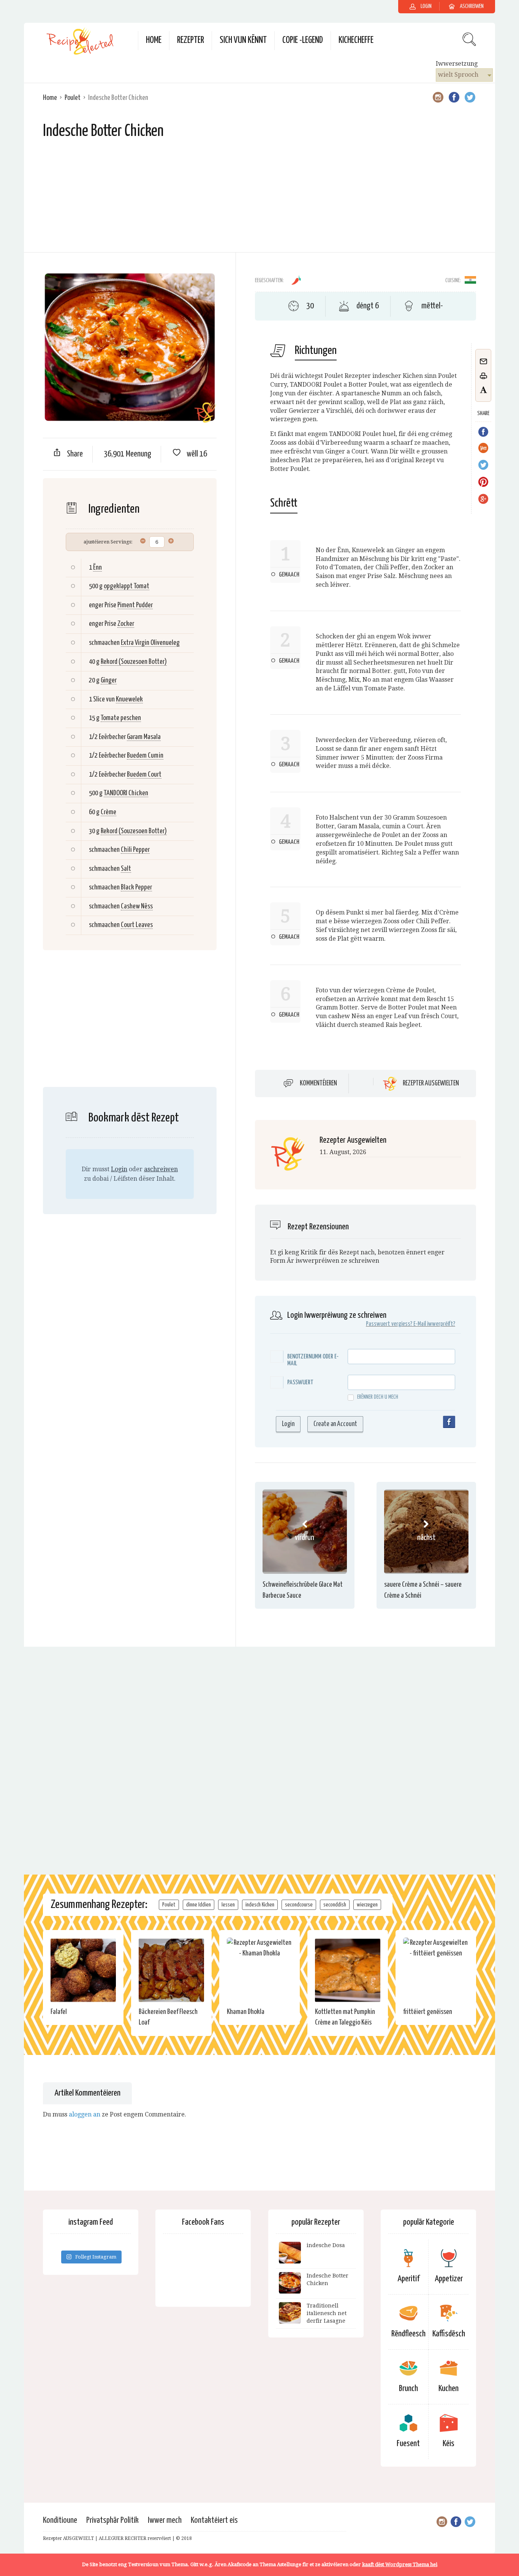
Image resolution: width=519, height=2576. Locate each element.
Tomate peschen (121, 718)
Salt (126, 869)
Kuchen (449, 2389)
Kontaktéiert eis (214, 2520)
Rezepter (191, 40)
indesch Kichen (260, 1905)
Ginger (109, 680)
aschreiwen (161, 1169)
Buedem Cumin (145, 756)
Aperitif (408, 2279)
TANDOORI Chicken (126, 793)
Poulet (73, 98)
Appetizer (449, 2279)
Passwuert (300, 1383)
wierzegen (367, 1905)
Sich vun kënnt (243, 40)
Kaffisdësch (449, 2334)
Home (154, 40)
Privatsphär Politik (112, 2520)
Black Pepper (136, 887)
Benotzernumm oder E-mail (313, 1360)
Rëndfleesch (408, 2334)
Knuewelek (129, 699)
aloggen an (85, 2114)
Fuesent (408, 2444)
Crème (108, 812)
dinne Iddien (199, 1905)
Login (119, 1169)
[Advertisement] (259, 199)
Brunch (408, 2389)
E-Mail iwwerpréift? (434, 1324)
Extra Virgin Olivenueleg (150, 643)
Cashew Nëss (137, 906)
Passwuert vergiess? (389, 1324)
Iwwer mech (165, 2520)
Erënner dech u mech (378, 1397)
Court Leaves (137, 925)
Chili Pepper (135, 850)
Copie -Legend (303, 40)
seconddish (335, 1905)
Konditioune (60, 2520)
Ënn (97, 568)
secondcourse (299, 1905)
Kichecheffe (356, 40)
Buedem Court (144, 775)
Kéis (449, 2444)
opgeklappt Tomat (127, 586)
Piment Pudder (135, 605)
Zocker (126, 624)
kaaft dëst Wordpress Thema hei (400, 2564)
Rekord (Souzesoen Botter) (134, 662)
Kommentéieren (318, 1083)
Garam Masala (144, 737)
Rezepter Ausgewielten (431, 1083)
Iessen (228, 1905)
